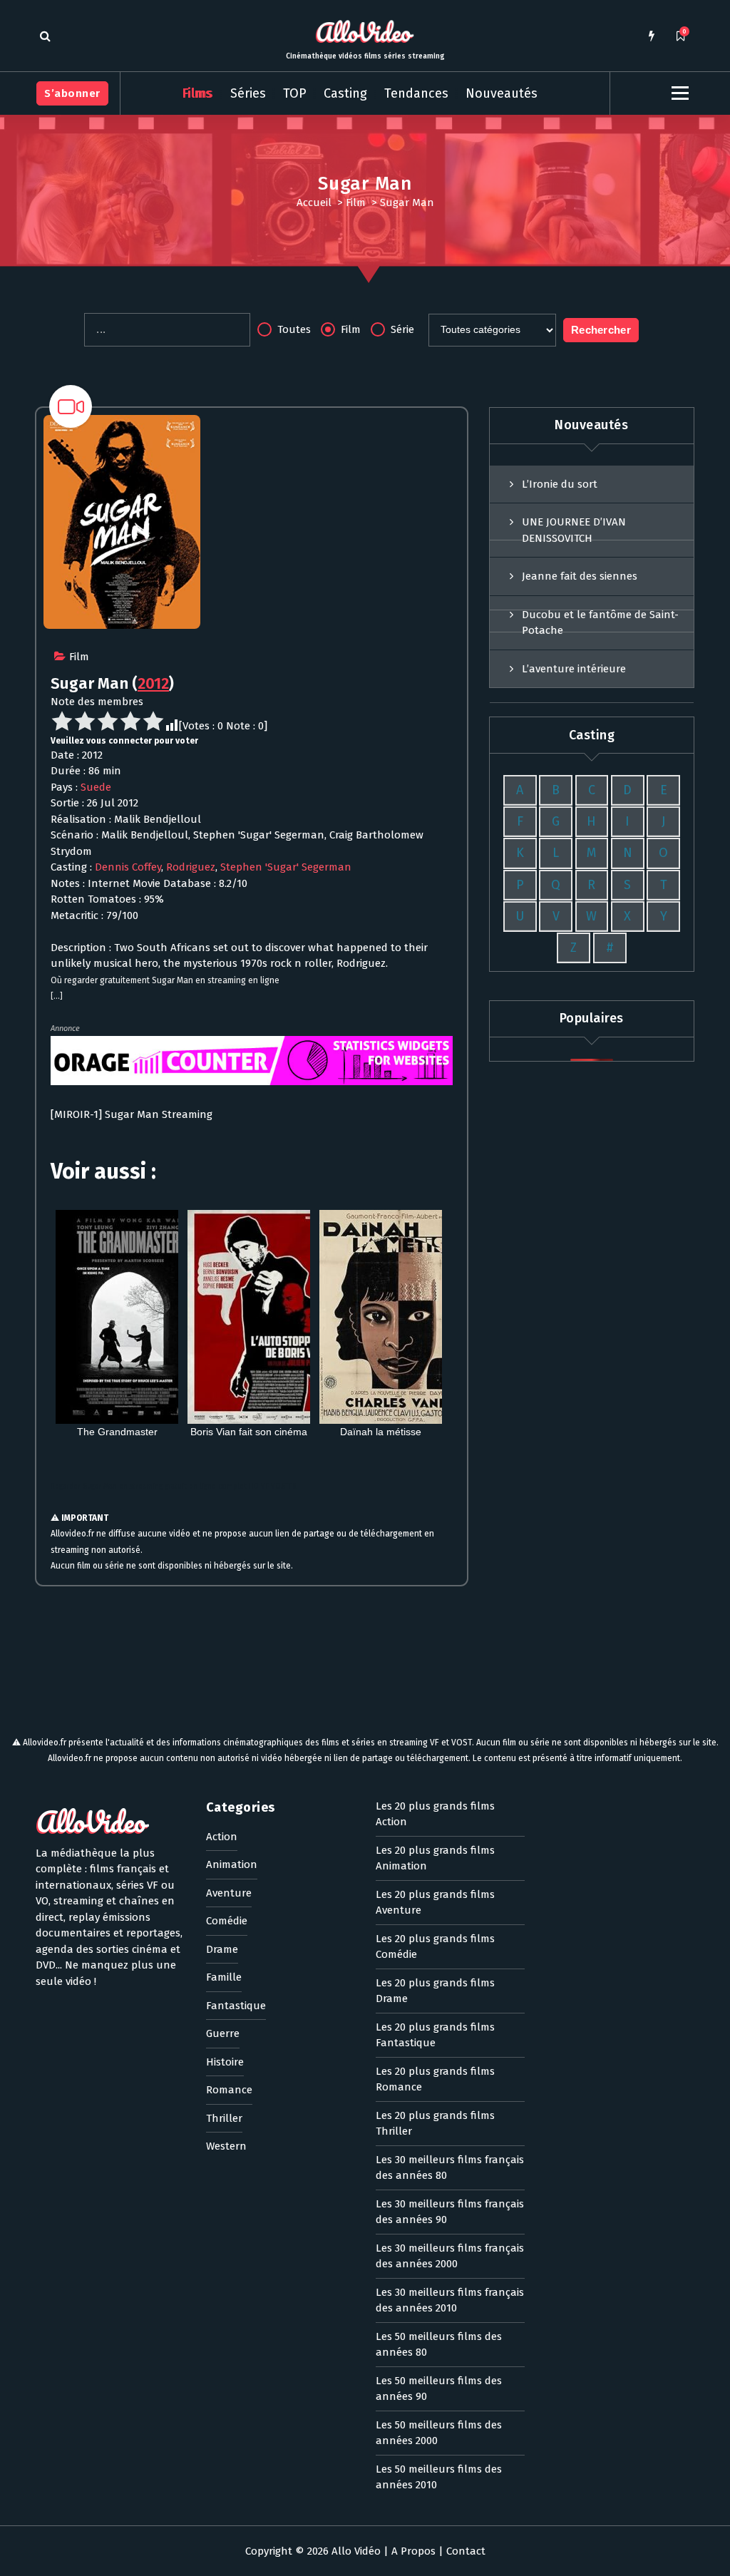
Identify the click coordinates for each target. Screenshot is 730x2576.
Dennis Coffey (128, 867)
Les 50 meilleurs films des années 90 (439, 2389)
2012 (153, 683)
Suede (96, 787)
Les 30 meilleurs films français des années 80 (450, 2168)
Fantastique (236, 2006)
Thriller (224, 2118)
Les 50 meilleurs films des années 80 (439, 2345)
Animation (232, 1864)
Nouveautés (502, 93)
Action (222, 1837)
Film (356, 202)
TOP (295, 93)
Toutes (293, 329)
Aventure (229, 1893)
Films (198, 93)
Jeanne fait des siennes (580, 576)
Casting (345, 93)
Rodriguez (191, 867)
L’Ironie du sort (560, 484)
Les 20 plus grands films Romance (435, 2079)
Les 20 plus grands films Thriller (435, 2124)
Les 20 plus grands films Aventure (435, 1903)
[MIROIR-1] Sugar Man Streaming (132, 1114)
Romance (229, 2090)
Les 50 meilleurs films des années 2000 (439, 2433)
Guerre (223, 2033)
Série (401, 329)
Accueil (314, 202)
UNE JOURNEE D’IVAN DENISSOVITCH (574, 530)
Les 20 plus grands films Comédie (435, 1947)
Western (226, 2146)
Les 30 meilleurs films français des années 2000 (450, 2256)
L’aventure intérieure (574, 669)
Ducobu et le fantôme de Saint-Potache (600, 623)
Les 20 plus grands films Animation (435, 1858)
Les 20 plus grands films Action (435, 1814)
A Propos (413, 2551)
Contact (466, 2551)
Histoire (225, 2062)
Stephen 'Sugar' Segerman (286, 867)
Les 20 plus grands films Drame (435, 1991)
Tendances (416, 93)
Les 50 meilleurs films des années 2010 (439, 2477)
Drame (222, 1949)
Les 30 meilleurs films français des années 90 (450, 2212)
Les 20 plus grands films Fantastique (435, 2035)
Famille (224, 1977)
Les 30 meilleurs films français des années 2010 (450, 2300)
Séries (248, 93)
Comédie (227, 1921)
